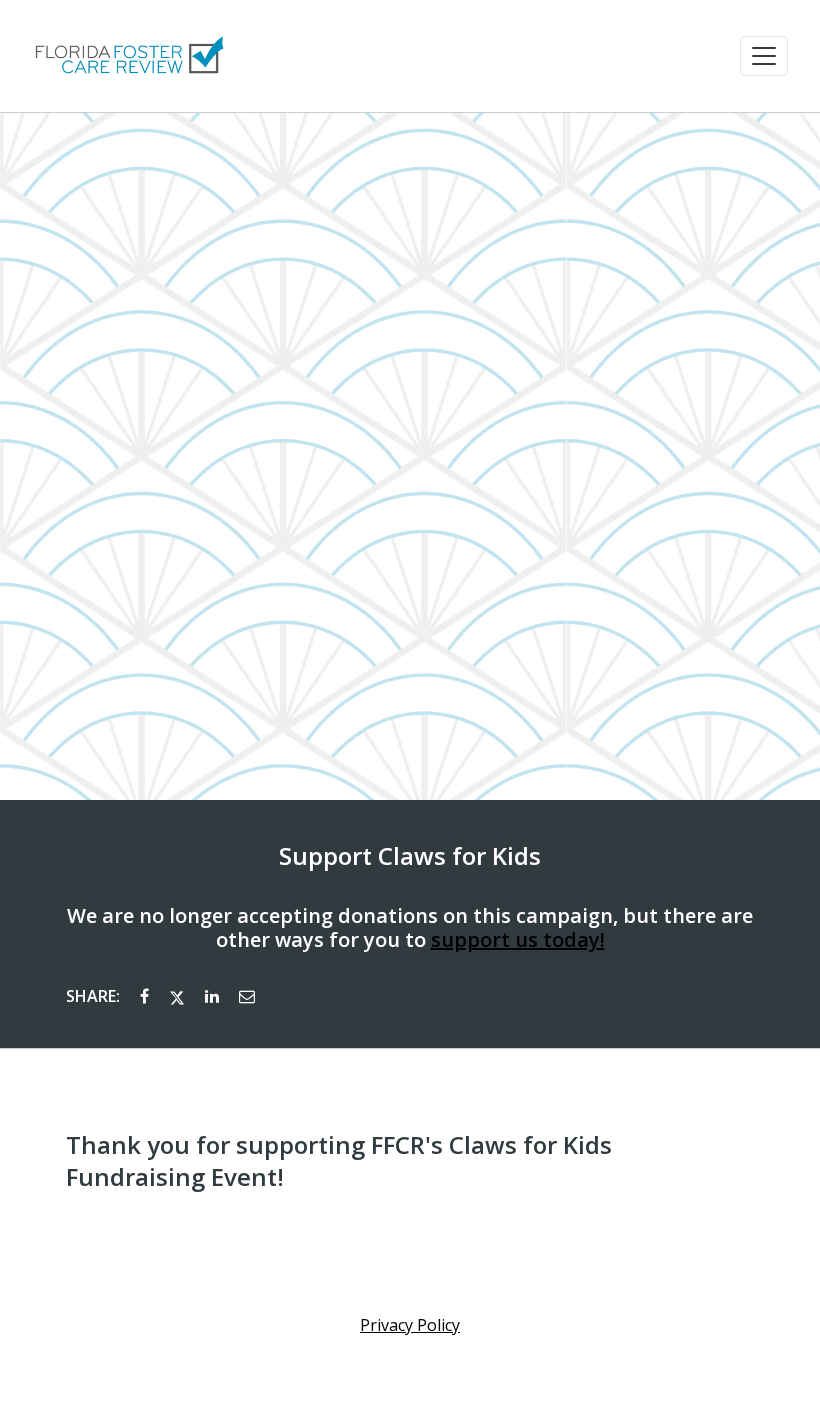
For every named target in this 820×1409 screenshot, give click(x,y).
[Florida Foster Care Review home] (128, 56)
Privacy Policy (410, 1325)
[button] (764, 56)
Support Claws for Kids (410, 856)
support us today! (518, 939)
